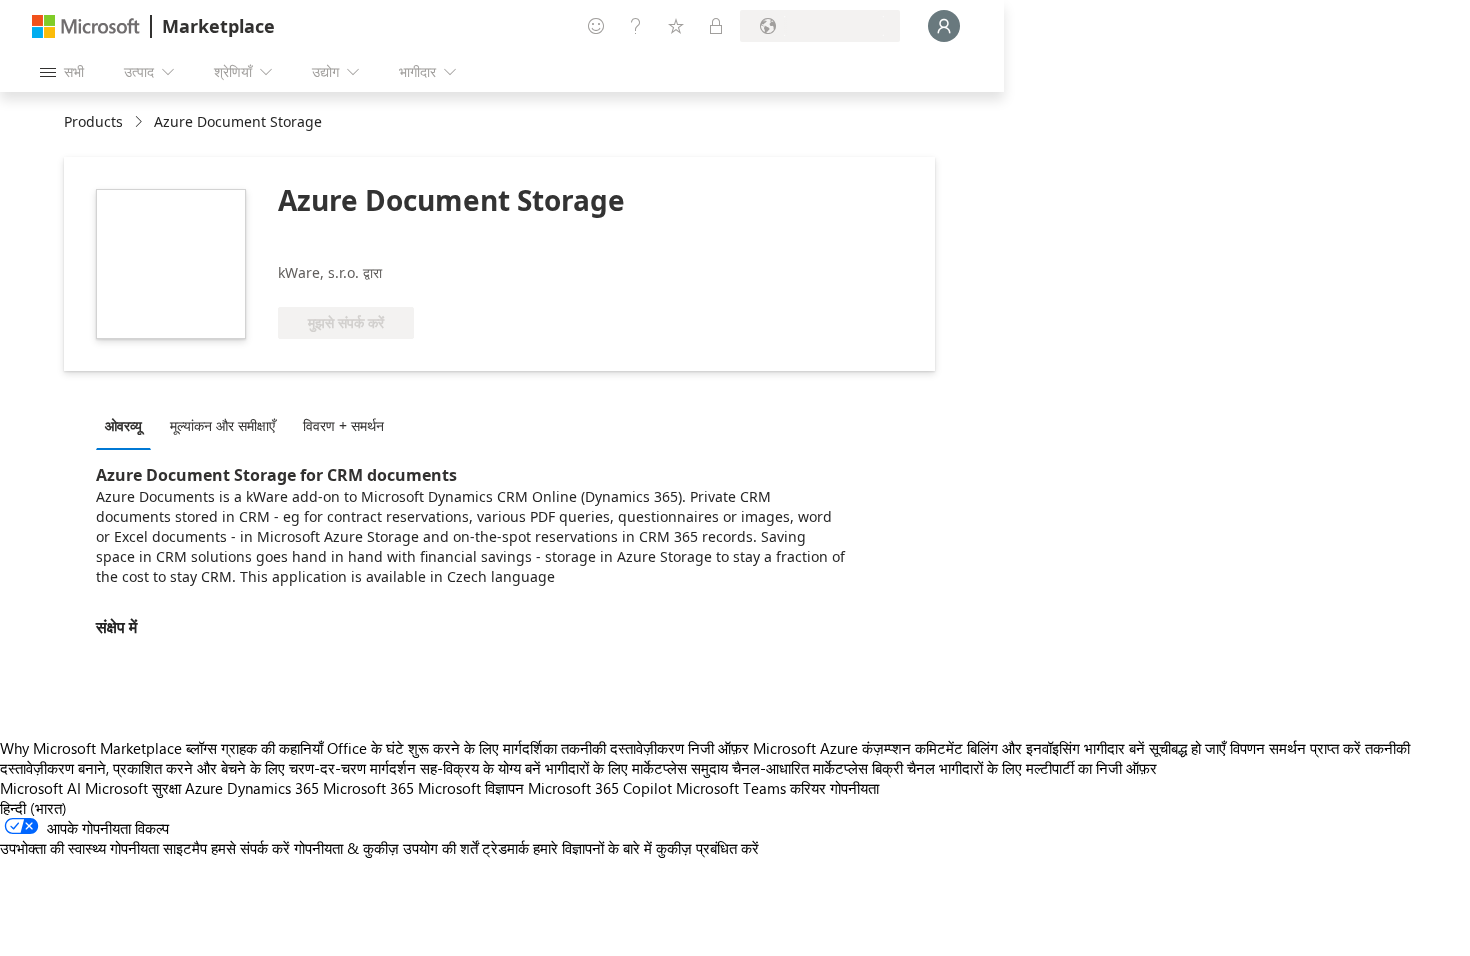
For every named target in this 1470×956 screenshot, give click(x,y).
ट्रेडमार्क (505, 848)
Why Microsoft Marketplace (91, 748)
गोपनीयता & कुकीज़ (346, 848)
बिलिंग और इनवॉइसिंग (1023, 748)
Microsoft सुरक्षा (133, 788)
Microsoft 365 (368, 788)
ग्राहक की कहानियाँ (272, 748)
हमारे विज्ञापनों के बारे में (592, 848)
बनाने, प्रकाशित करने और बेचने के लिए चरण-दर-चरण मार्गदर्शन (247, 768)
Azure (204, 788)
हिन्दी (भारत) (33, 808)
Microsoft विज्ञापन (471, 788)
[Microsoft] (86, 26)
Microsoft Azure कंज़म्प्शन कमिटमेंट (860, 748)
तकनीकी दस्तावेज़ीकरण (622, 748)
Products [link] (93, 121)
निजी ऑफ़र (718, 748)
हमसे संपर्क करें (250, 848)
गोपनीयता (854, 788)
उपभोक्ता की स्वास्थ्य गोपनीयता (79, 848)
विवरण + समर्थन (343, 425)
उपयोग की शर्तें (440, 848)
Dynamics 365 (273, 788)
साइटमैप (185, 848)
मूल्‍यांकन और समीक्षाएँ (222, 425)
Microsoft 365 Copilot (600, 788)
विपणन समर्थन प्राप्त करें (1295, 748)
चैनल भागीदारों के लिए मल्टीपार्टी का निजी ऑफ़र (1032, 768)
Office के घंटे (365, 748)
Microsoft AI (40, 788)
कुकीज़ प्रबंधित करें (707, 848)
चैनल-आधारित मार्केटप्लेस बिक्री (817, 768)
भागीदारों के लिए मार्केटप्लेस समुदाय (636, 768)
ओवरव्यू (123, 425)
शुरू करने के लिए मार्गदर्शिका (482, 748)
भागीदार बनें (1114, 748)
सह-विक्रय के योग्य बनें (480, 768)
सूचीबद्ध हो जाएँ (1187, 748)
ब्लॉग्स (201, 748)
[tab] (128, 425)
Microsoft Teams (731, 788)
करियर (808, 788)
